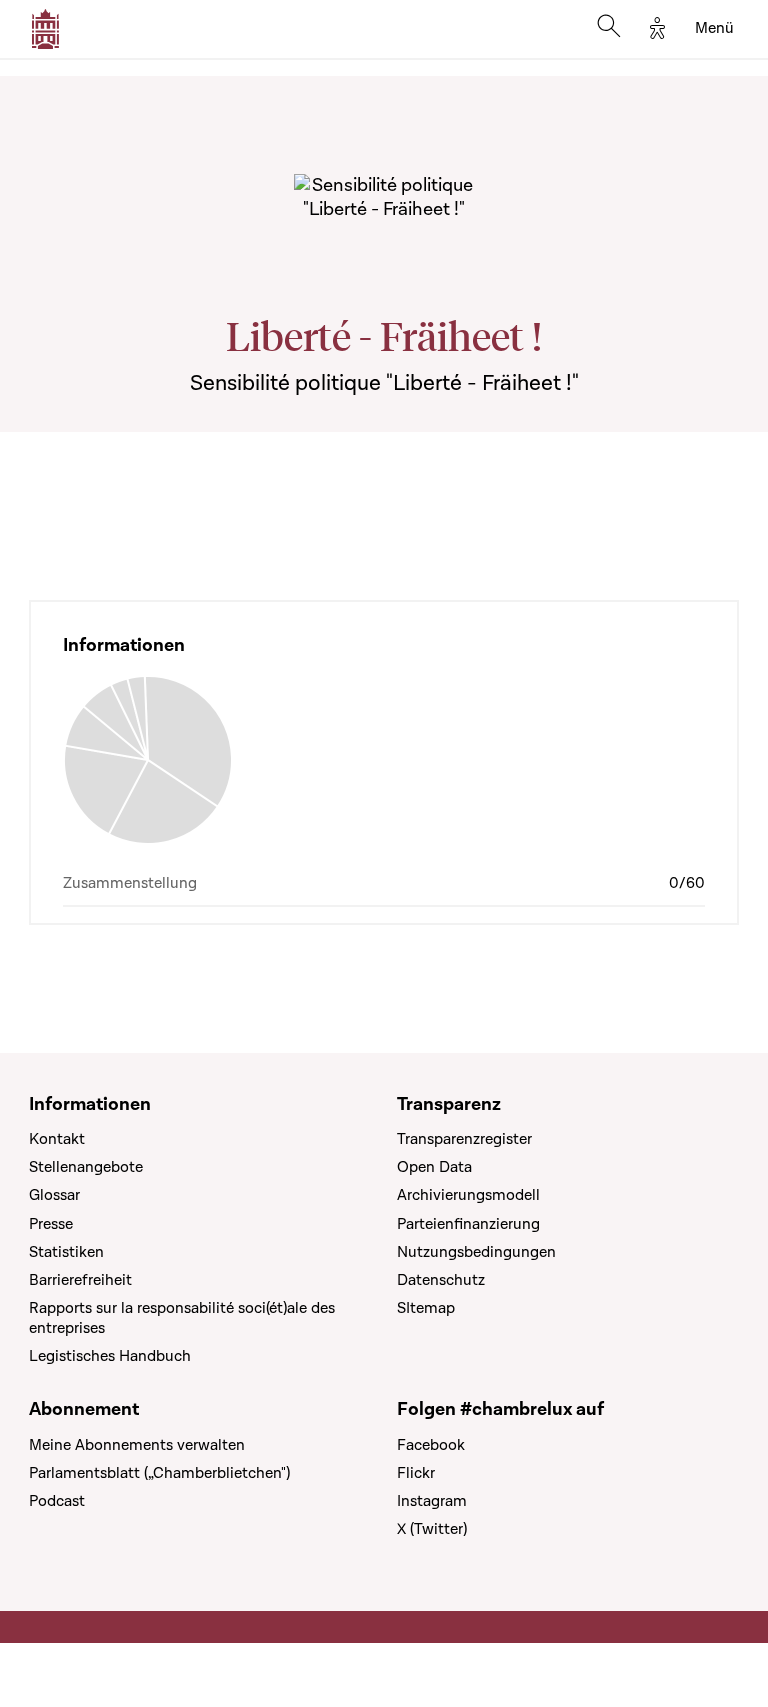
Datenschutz (441, 1280)
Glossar (54, 1195)
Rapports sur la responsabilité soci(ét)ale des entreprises (182, 1318)
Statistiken (66, 1252)
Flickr (416, 1473)
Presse (51, 1224)
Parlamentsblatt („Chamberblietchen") (159, 1473)
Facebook (431, 1445)
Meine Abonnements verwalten (137, 1445)
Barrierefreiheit (80, 1280)
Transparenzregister (464, 1139)
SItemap (426, 1308)
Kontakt (57, 1139)
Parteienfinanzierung (468, 1224)
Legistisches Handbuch (110, 1356)
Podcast (57, 1501)
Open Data (434, 1167)
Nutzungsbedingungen (476, 1252)
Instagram (432, 1501)
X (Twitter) (432, 1529)
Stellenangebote (86, 1167)
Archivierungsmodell (468, 1195)
